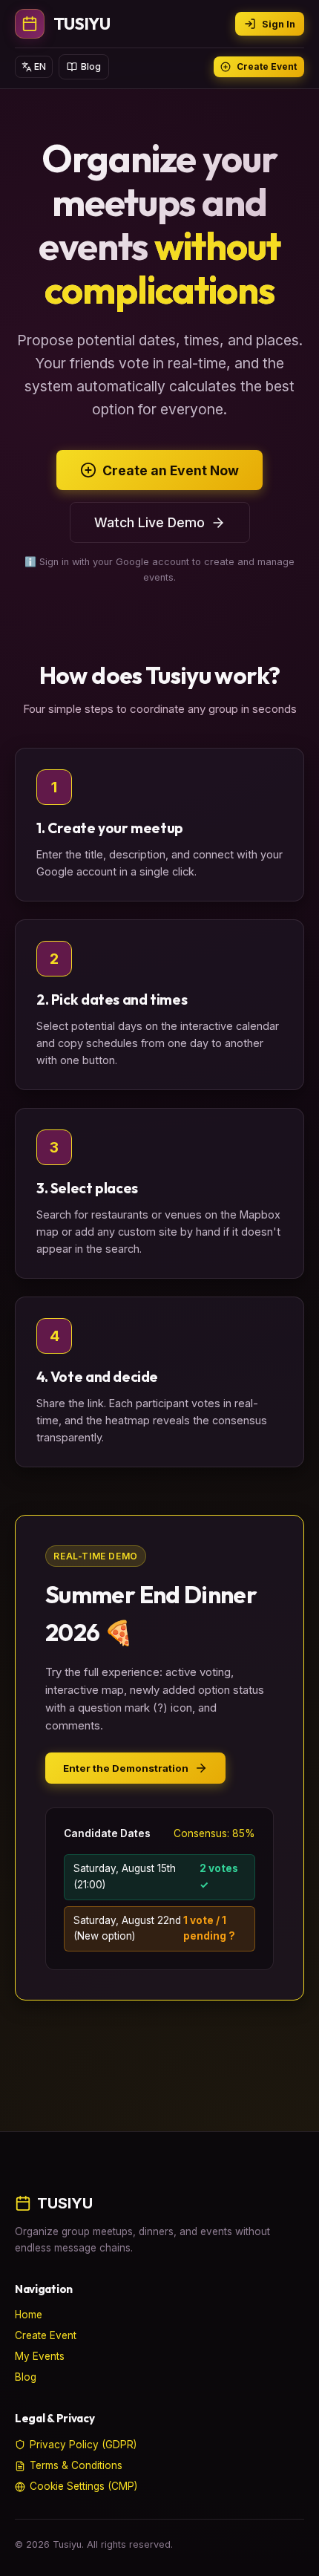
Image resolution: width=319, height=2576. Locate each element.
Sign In (279, 24)
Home (29, 2315)
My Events (40, 2356)
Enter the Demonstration (126, 1768)
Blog (91, 66)
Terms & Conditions (76, 2465)
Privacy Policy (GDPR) (83, 2445)
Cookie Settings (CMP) (83, 2486)
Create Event (267, 66)
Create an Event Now (171, 470)
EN (40, 66)
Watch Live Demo (149, 522)
